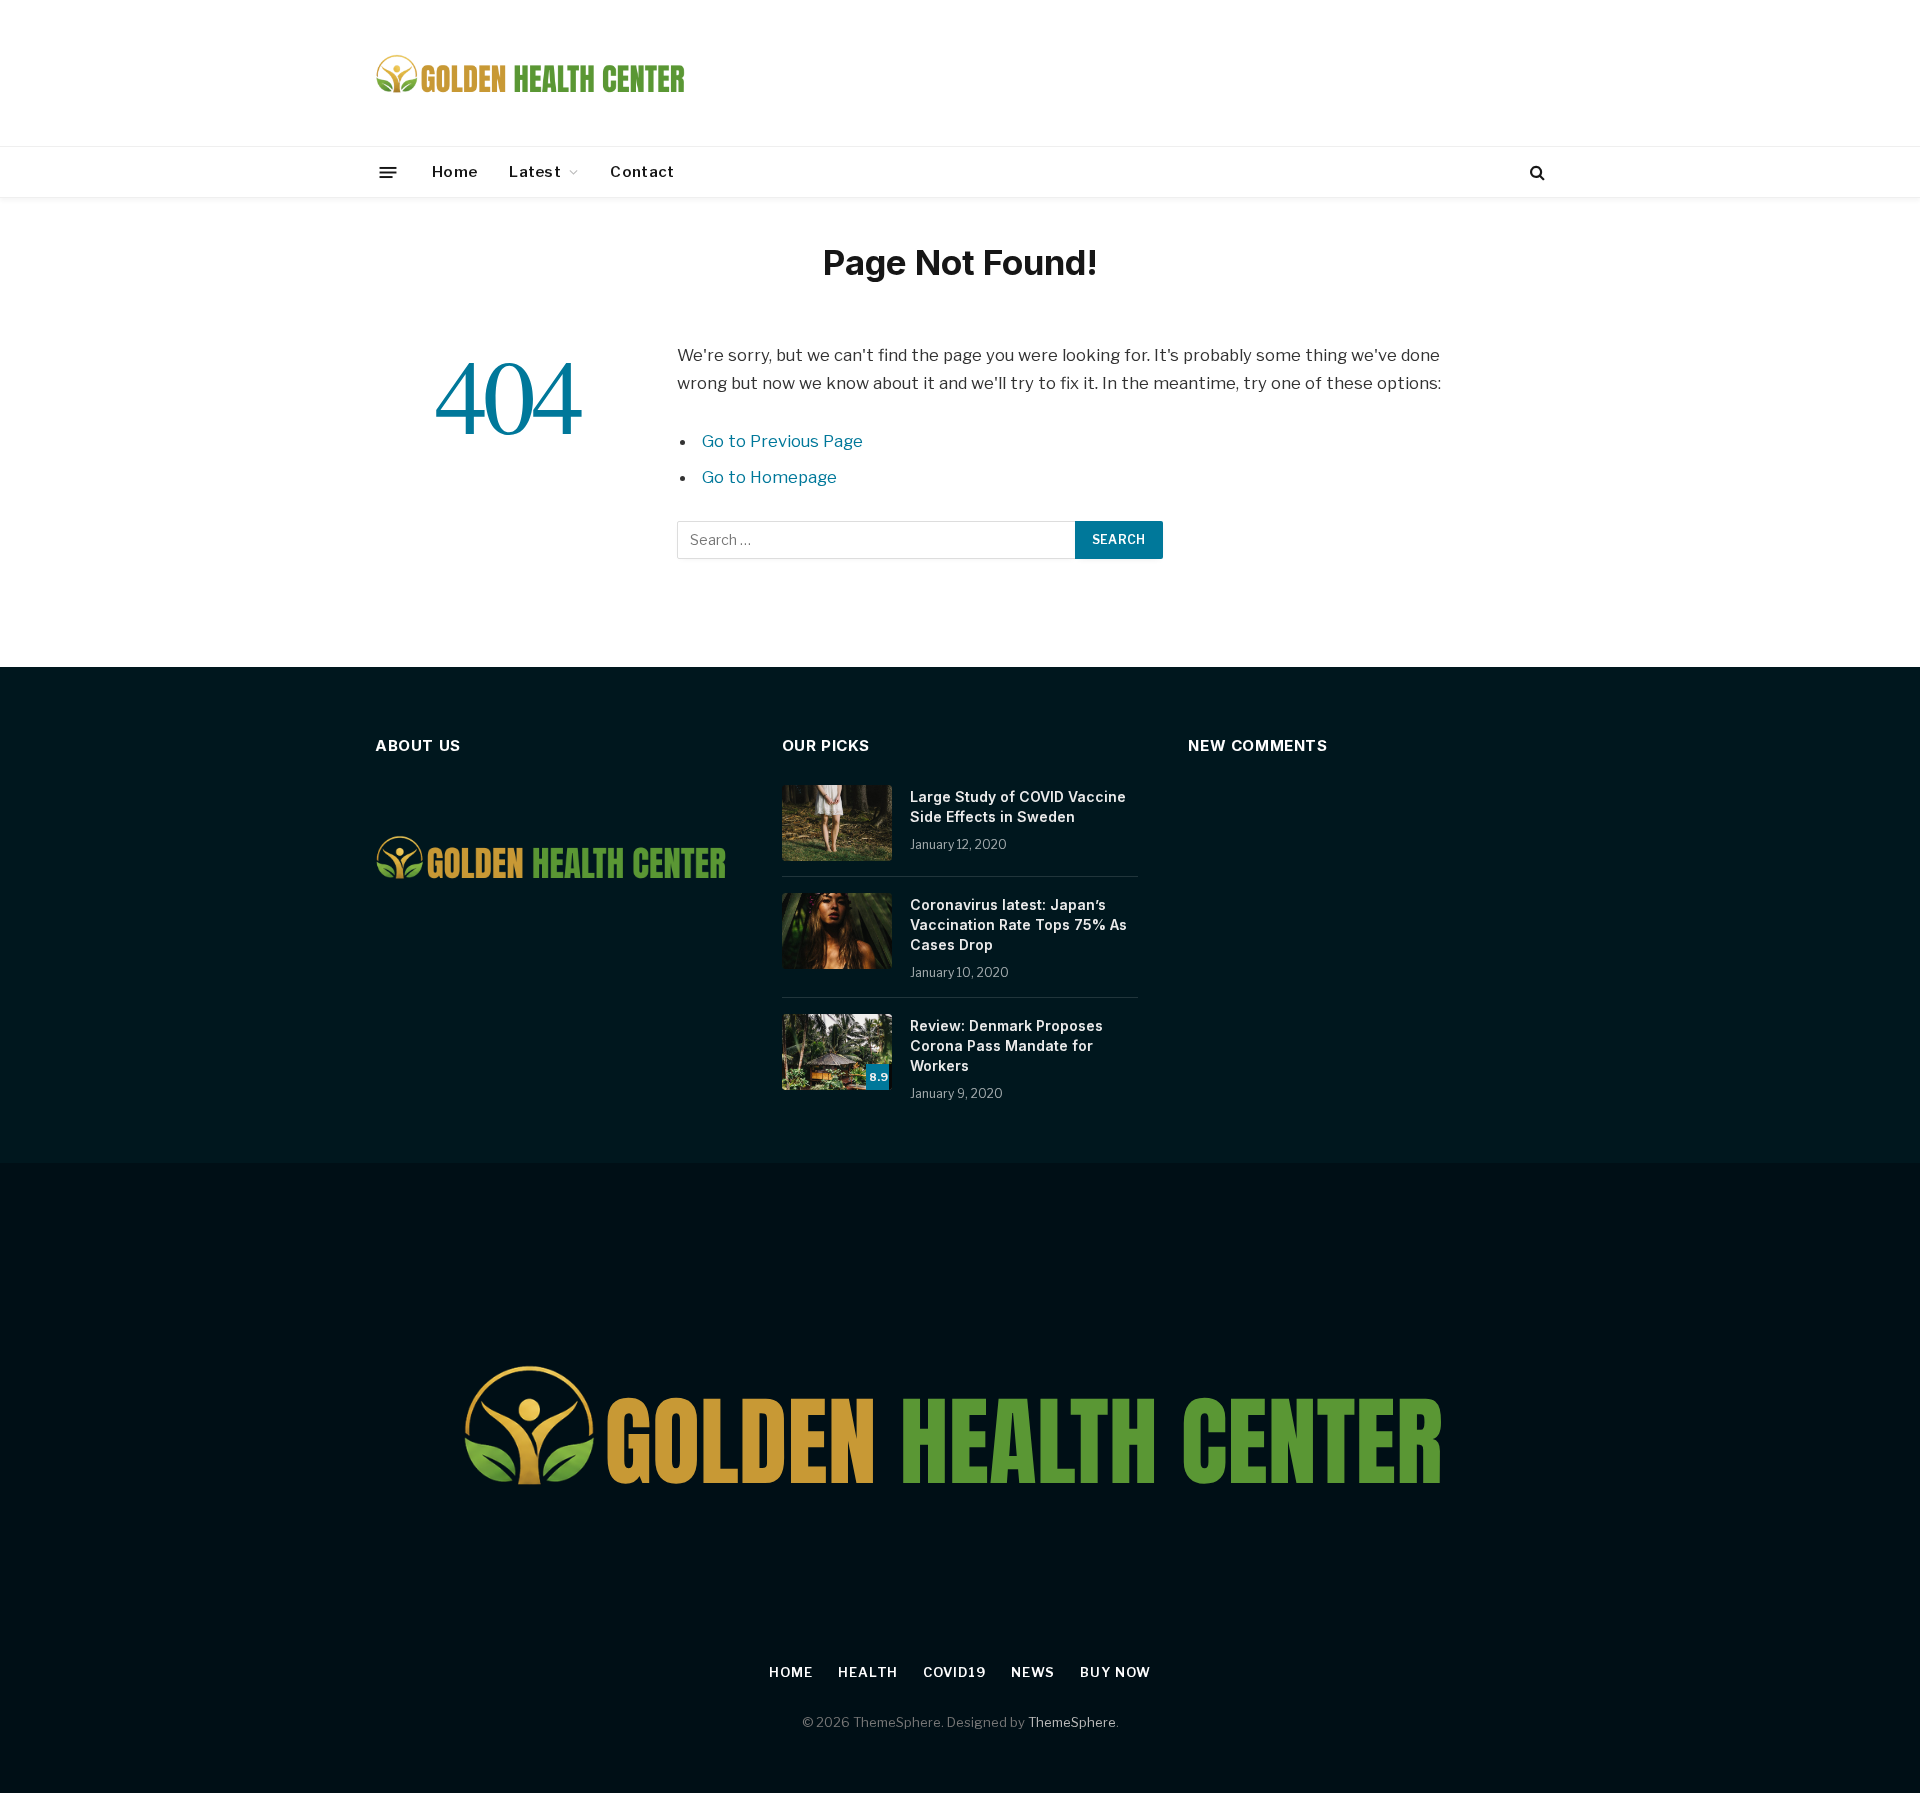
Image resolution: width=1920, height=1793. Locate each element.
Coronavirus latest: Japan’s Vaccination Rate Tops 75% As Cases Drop (1018, 924)
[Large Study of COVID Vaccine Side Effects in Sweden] (837, 823)
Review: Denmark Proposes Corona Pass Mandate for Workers (1006, 1045)
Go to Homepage (769, 477)
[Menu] (388, 171)
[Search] (1535, 172)
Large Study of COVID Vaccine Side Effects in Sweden (1018, 806)
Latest (535, 172)
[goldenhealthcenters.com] (532, 73)
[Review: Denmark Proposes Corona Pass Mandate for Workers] (837, 1052)
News (1033, 1672)
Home (454, 172)
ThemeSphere (1072, 1722)
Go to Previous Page (782, 441)
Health (868, 1672)
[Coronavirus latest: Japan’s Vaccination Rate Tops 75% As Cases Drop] (837, 931)
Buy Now (1115, 1672)
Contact (642, 172)
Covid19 (954, 1672)
